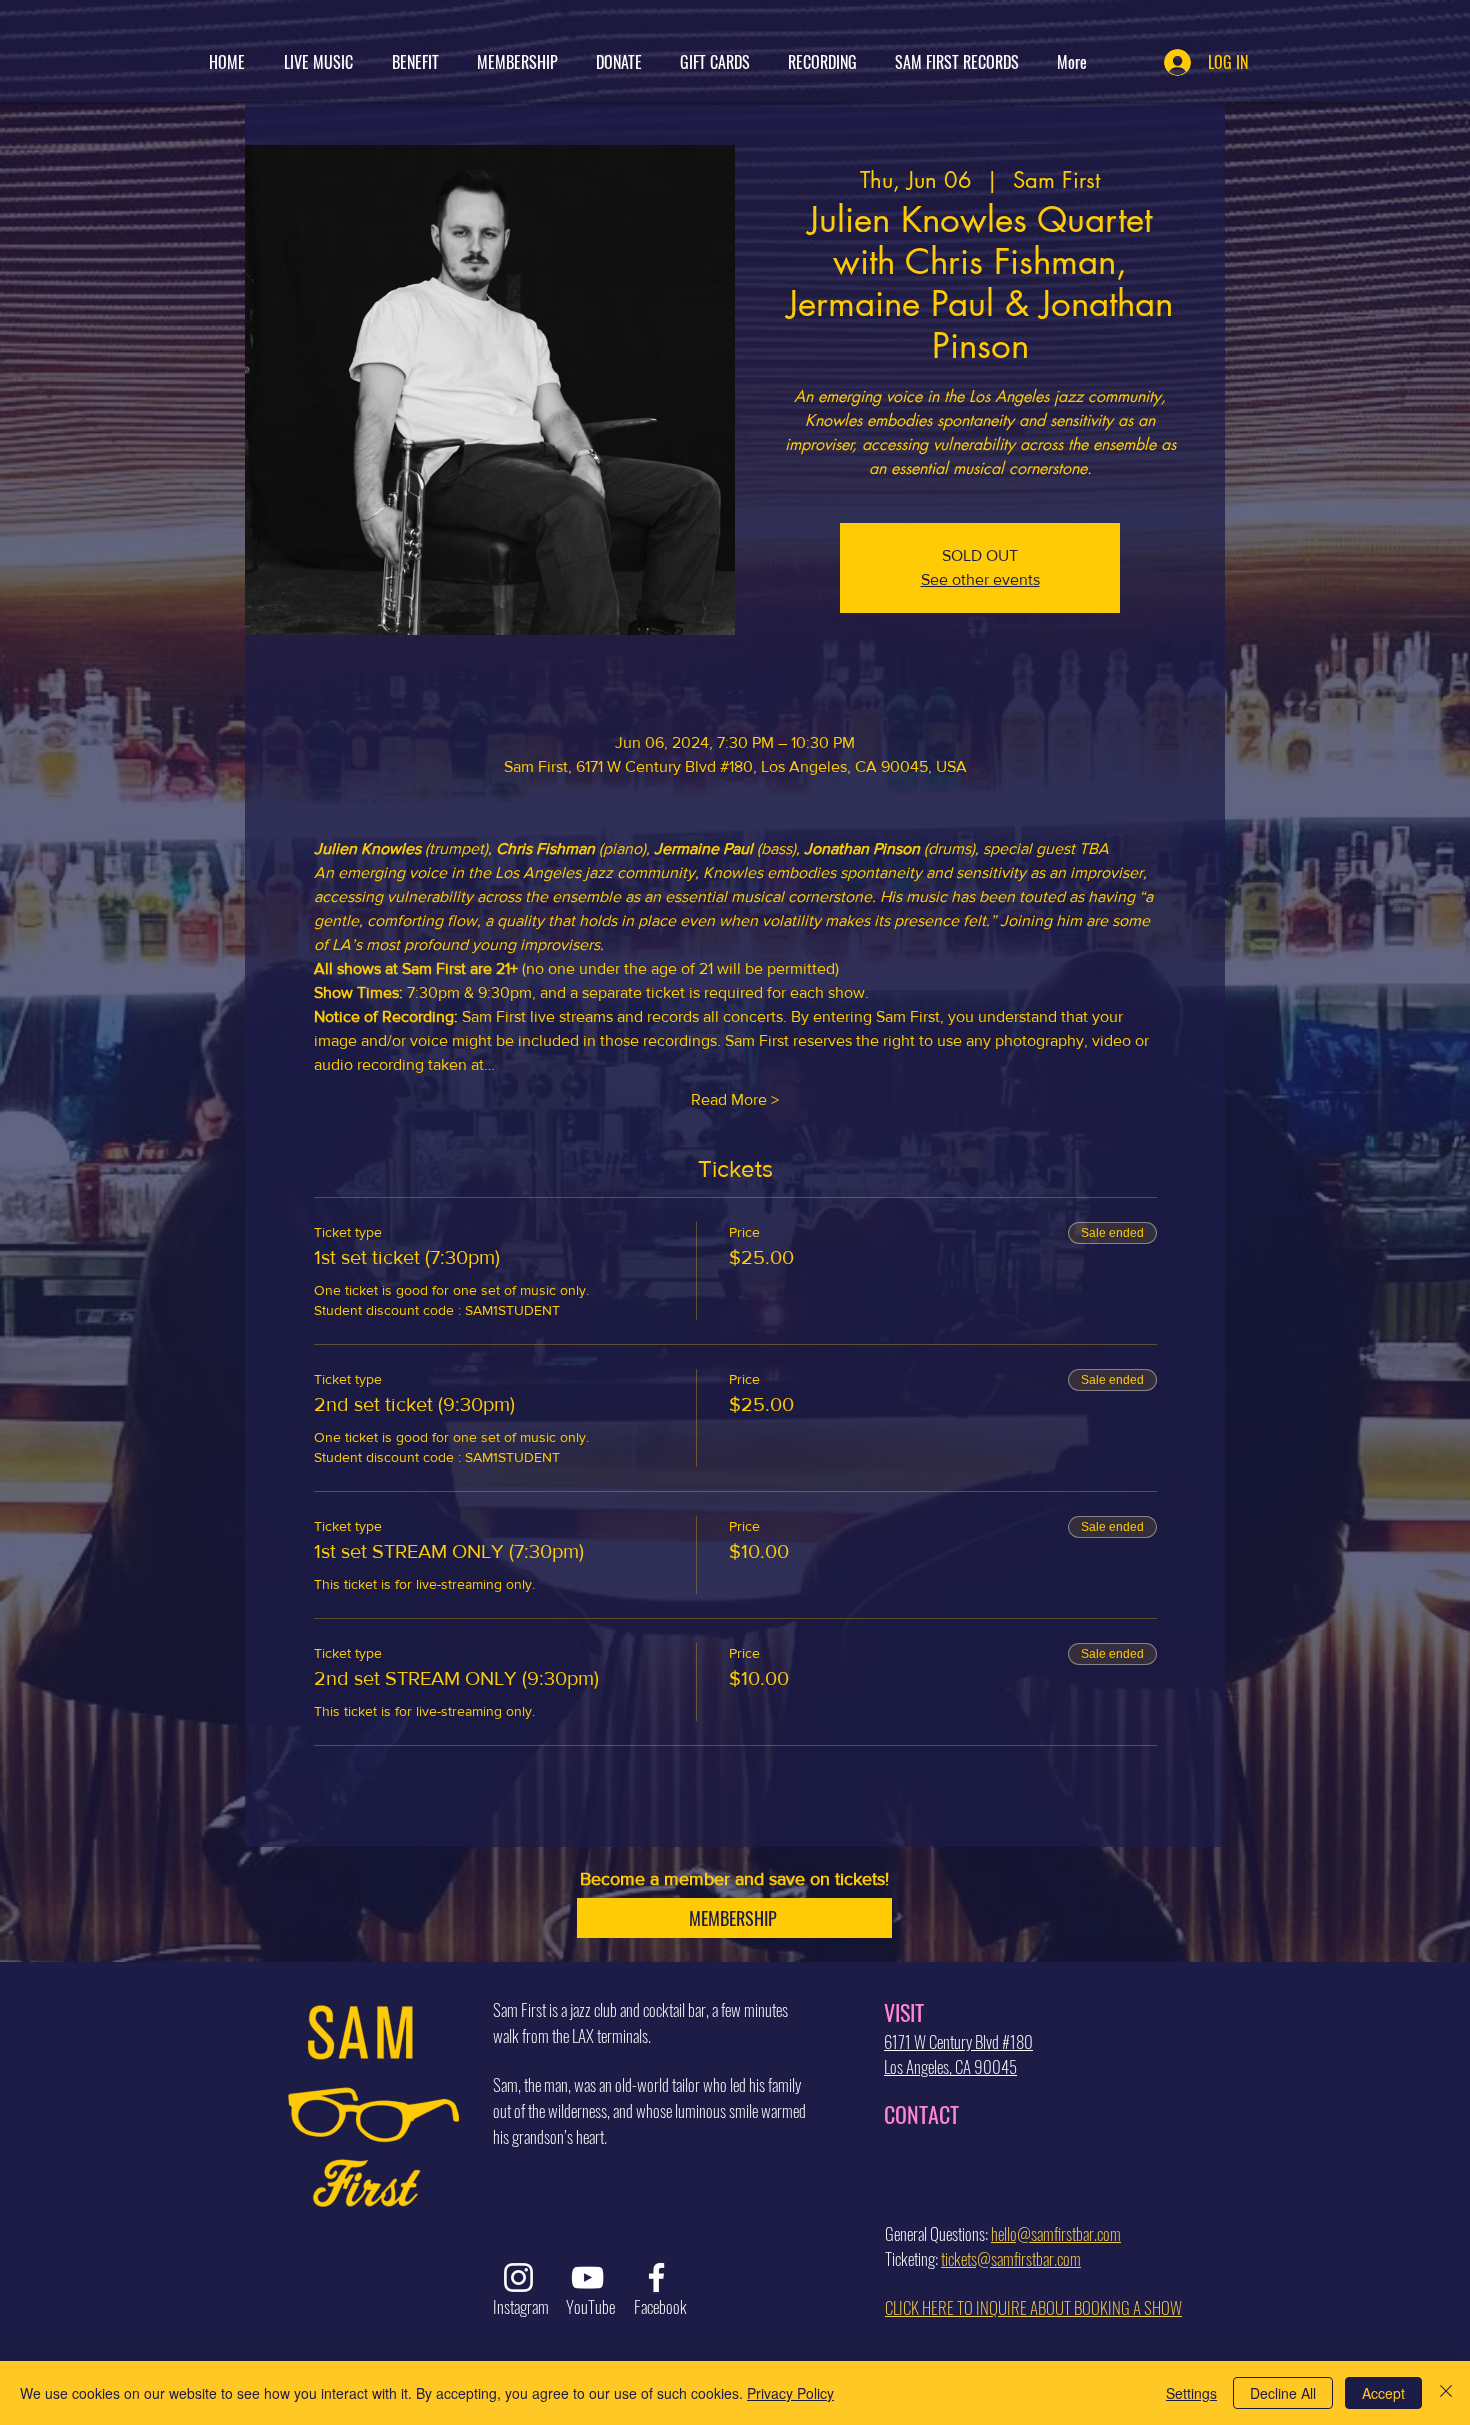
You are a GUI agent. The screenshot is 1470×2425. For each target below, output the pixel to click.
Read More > (735, 1099)
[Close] (1446, 2393)
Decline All (1283, 2393)
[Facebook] (656, 2277)
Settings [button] (1191, 2393)
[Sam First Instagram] (518, 2277)
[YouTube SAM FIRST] (587, 2277)
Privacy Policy (790, 2393)
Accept (1383, 2393)
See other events (980, 579)
